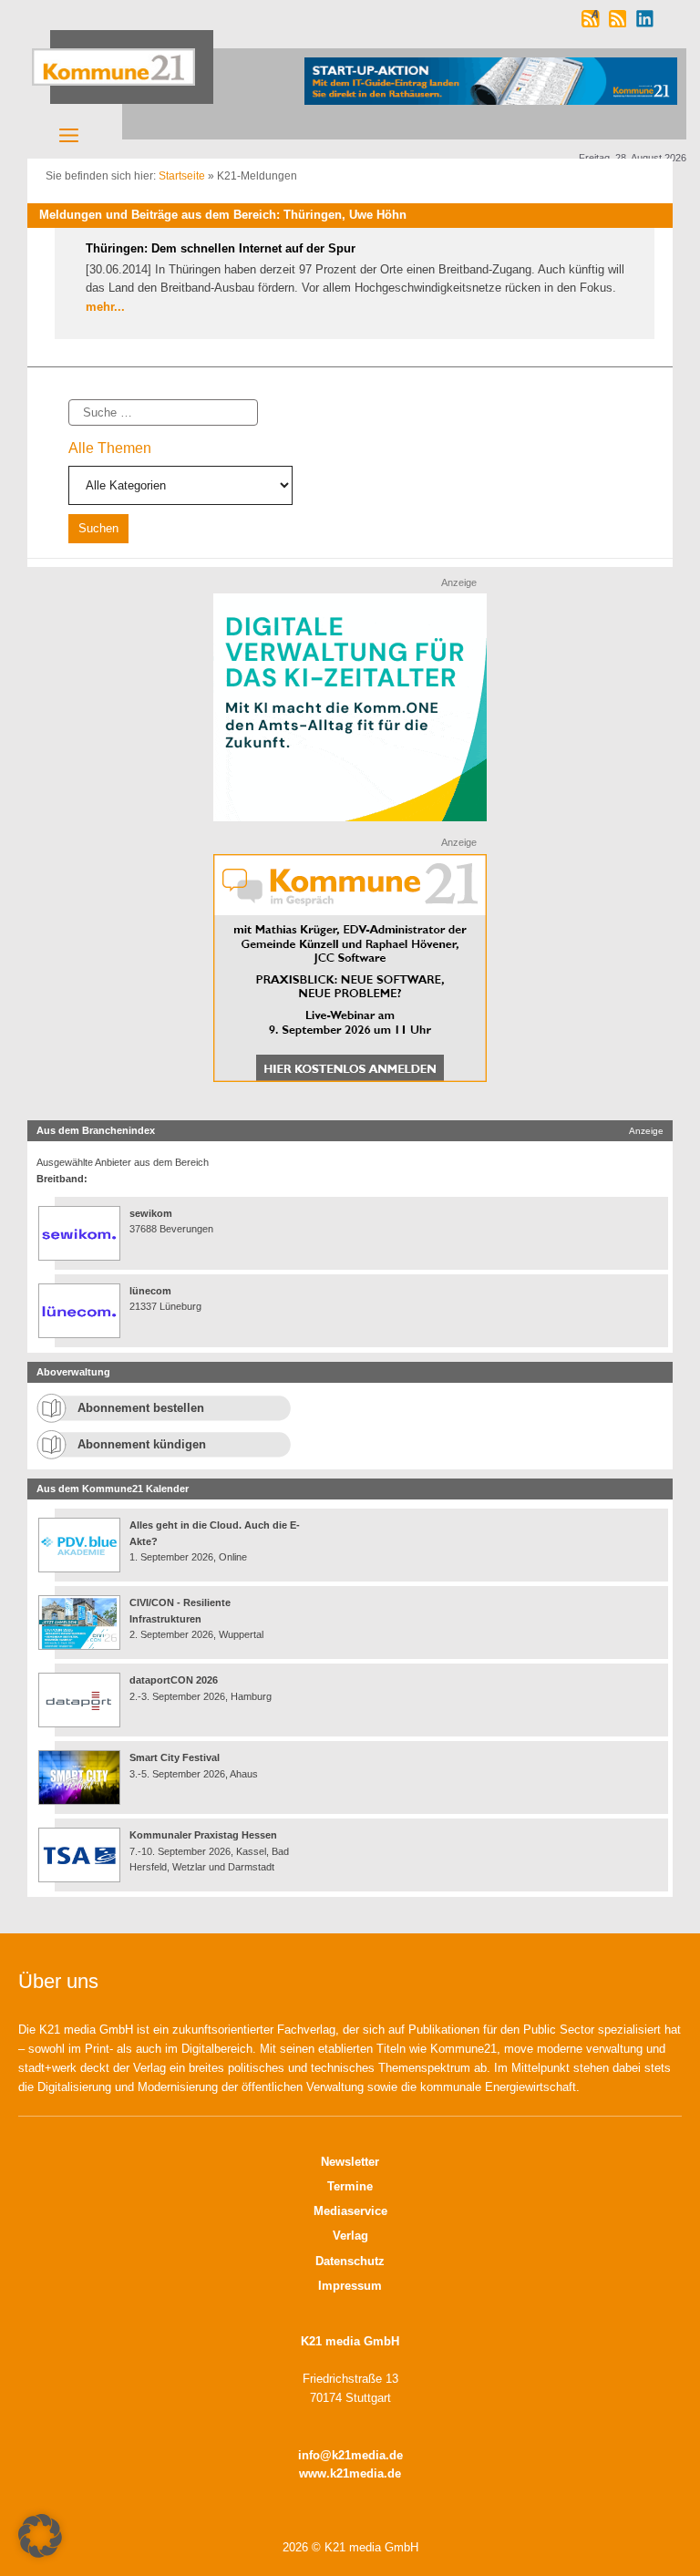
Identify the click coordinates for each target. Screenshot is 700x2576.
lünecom (150, 1291)
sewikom (151, 1213)
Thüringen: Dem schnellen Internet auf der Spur (221, 248)
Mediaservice (350, 2211)
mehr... (105, 307)
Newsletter (350, 2162)
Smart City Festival (176, 1757)
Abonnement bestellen (141, 1408)
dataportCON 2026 (174, 1680)
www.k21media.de (350, 2473)
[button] (40, 2536)
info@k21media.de (350, 2455)
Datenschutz (350, 2261)
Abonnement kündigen (142, 1444)
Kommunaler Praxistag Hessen (203, 1835)
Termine (350, 2186)
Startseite (182, 176)
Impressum (350, 2286)
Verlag (350, 2236)
